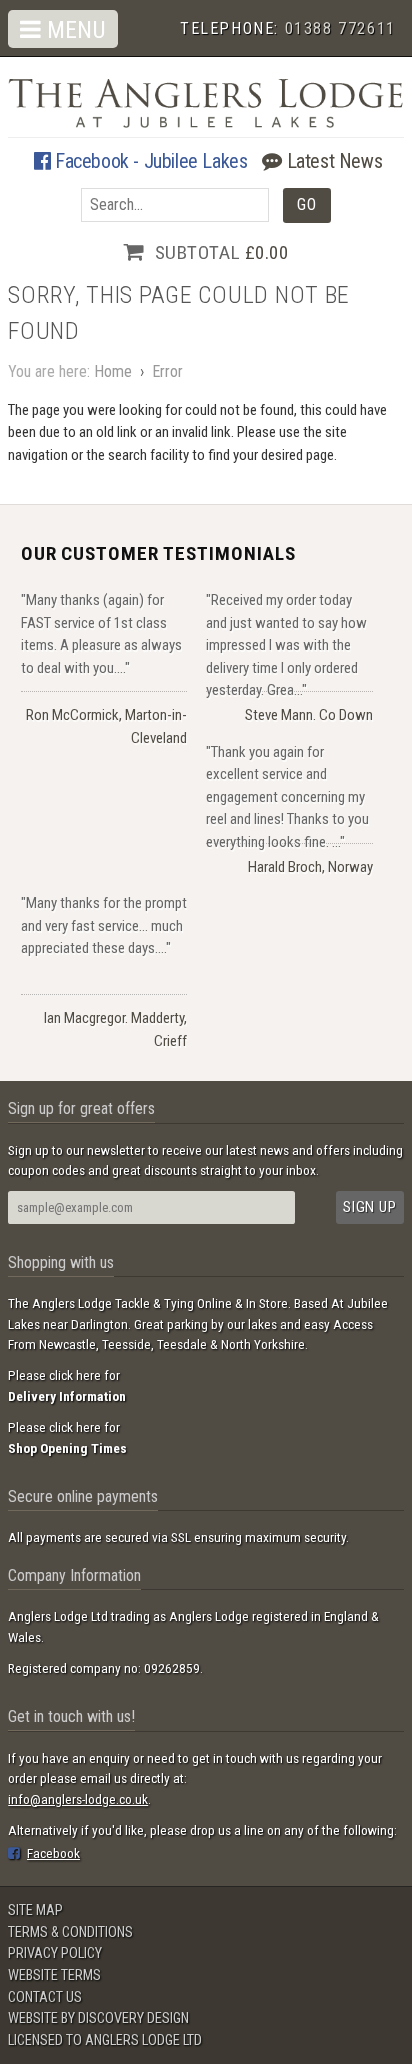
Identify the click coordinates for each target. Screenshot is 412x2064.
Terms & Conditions (70, 1932)
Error (167, 371)
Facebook (53, 1853)
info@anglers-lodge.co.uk (78, 1799)
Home (113, 371)
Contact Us (45, 1997)
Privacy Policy (55, 1953)
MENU (73, 30)
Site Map (35, 1910)
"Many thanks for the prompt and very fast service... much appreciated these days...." (104, 925)
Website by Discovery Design (98, 2018)
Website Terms (54, 1975)
